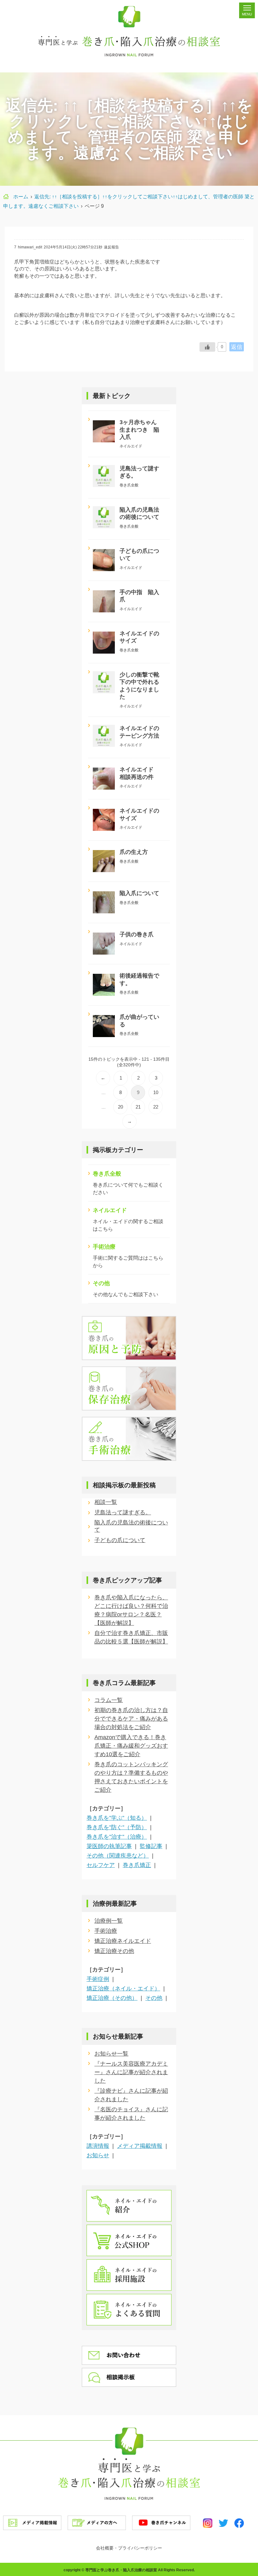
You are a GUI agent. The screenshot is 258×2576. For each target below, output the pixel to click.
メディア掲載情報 (140, 2146)
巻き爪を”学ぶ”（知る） (117, 1818)
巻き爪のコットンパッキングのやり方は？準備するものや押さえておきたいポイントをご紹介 (131, 1777)
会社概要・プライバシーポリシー (129, 2548)
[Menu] (247, 10)
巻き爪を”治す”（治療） (117, 1837)
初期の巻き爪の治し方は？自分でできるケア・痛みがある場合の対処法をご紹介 (131, 1719)
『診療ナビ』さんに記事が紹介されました (131, 2095)
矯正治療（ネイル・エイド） (123, 1989)
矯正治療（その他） (112, 1998)
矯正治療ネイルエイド (123, 1941)
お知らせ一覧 (111, 2054)
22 (156, 1107)
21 (138, 1107)
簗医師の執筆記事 (109, 1846)
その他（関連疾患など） (118, 1856)
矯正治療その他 (114, 1951)
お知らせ (98, 2155)
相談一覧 (106, 1502)
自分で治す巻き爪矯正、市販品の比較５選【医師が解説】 (131, 1637)
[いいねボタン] (207, 347)
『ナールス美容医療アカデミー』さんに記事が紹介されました (131, 2072)
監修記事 (151, 1846)
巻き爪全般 (107, 1174)
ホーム (21, 197)
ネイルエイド (110, 1210)
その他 (101, 1283)
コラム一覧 (109, 1700)
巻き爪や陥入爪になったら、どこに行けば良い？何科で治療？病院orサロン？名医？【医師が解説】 (131, 1610)
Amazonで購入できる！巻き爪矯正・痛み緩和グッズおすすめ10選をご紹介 (131, 1746)
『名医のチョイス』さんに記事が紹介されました (131, 2114)
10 (156, 1092)
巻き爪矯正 (137, 1865)
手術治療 (104, 1247)
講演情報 (98, 2146)
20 (121, 1107)
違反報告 (111, 247)
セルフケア (101, 1865)
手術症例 (98, 1979)
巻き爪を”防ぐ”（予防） (117, 1827)
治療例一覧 (109, 1921)
